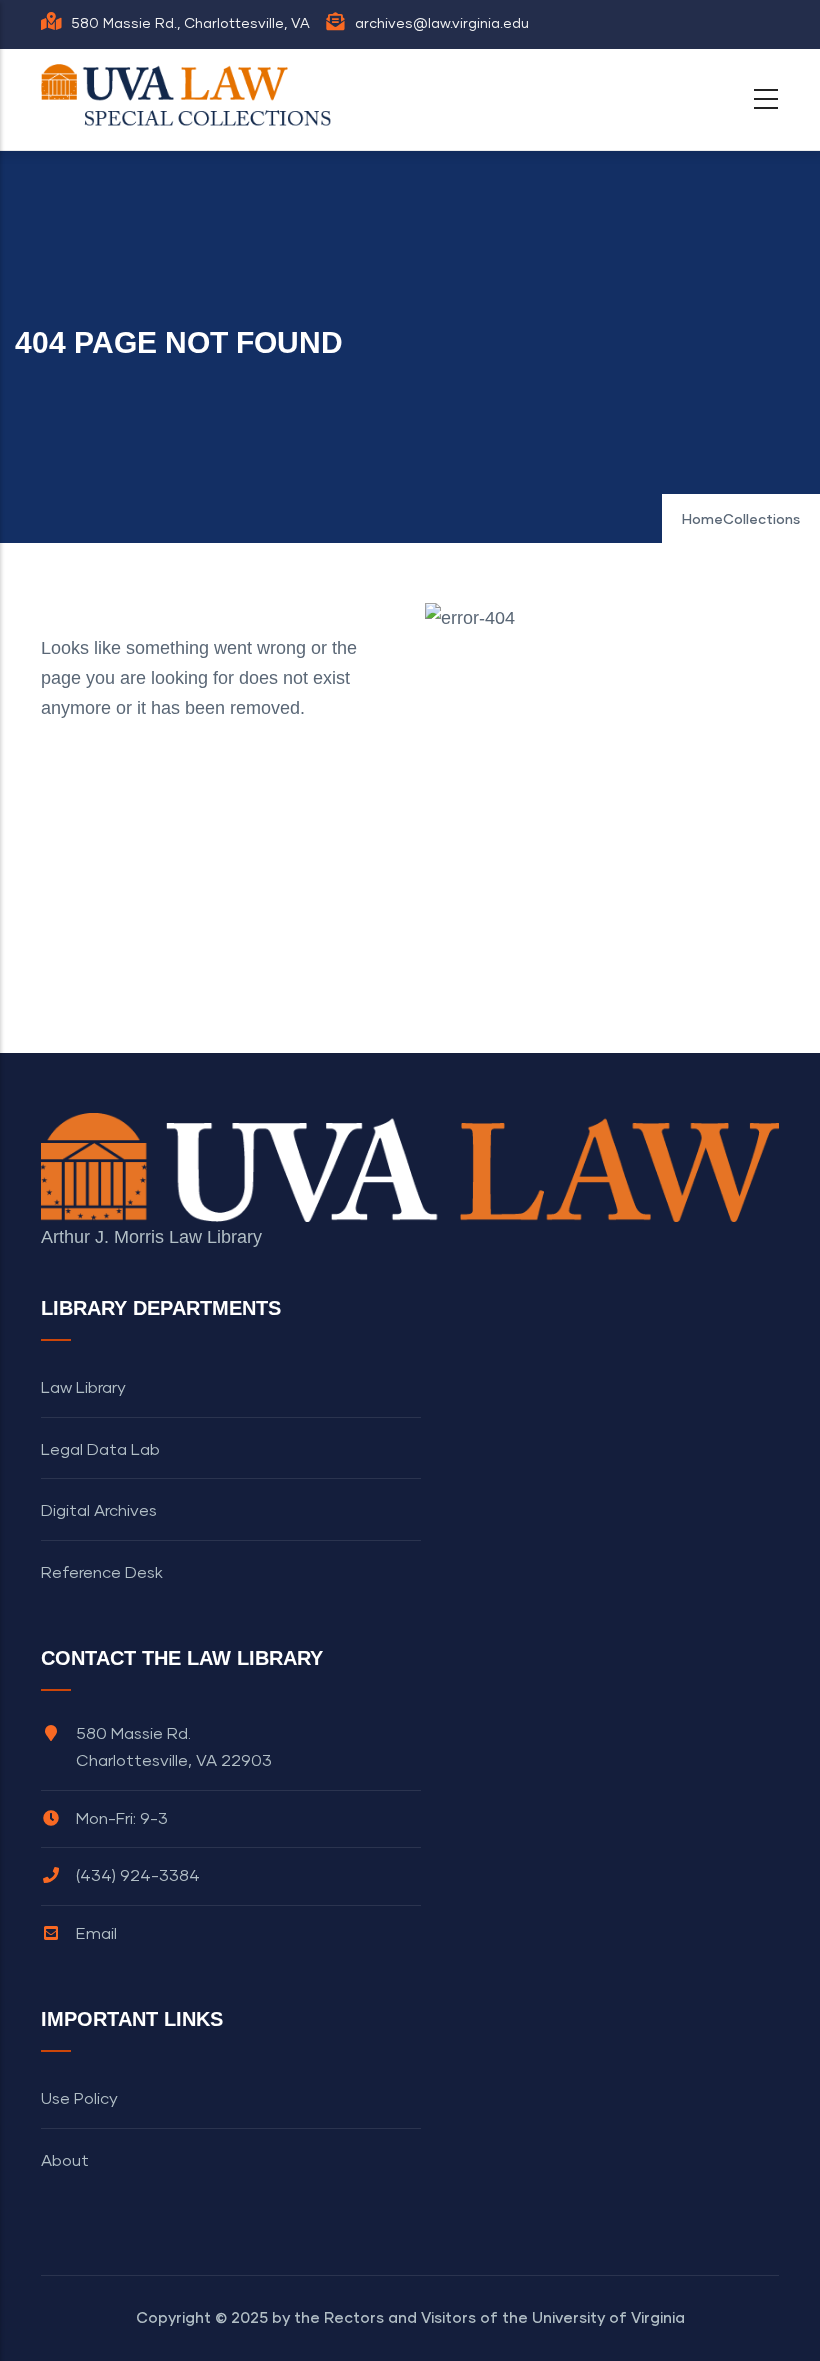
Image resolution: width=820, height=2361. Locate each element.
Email (96, 1934)
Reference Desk (102, 1573)
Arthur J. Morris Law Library (151, 1237)
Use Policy (79, 2099)
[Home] (191, 95)
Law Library (83, 1388)
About (65, 2161)
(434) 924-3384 (138, 1876)
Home (702, 520)
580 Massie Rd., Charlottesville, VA (190, 24)
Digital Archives (99, 1511)
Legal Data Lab (100, 1450)
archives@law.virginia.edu (442, 24)
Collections (761, 520)
